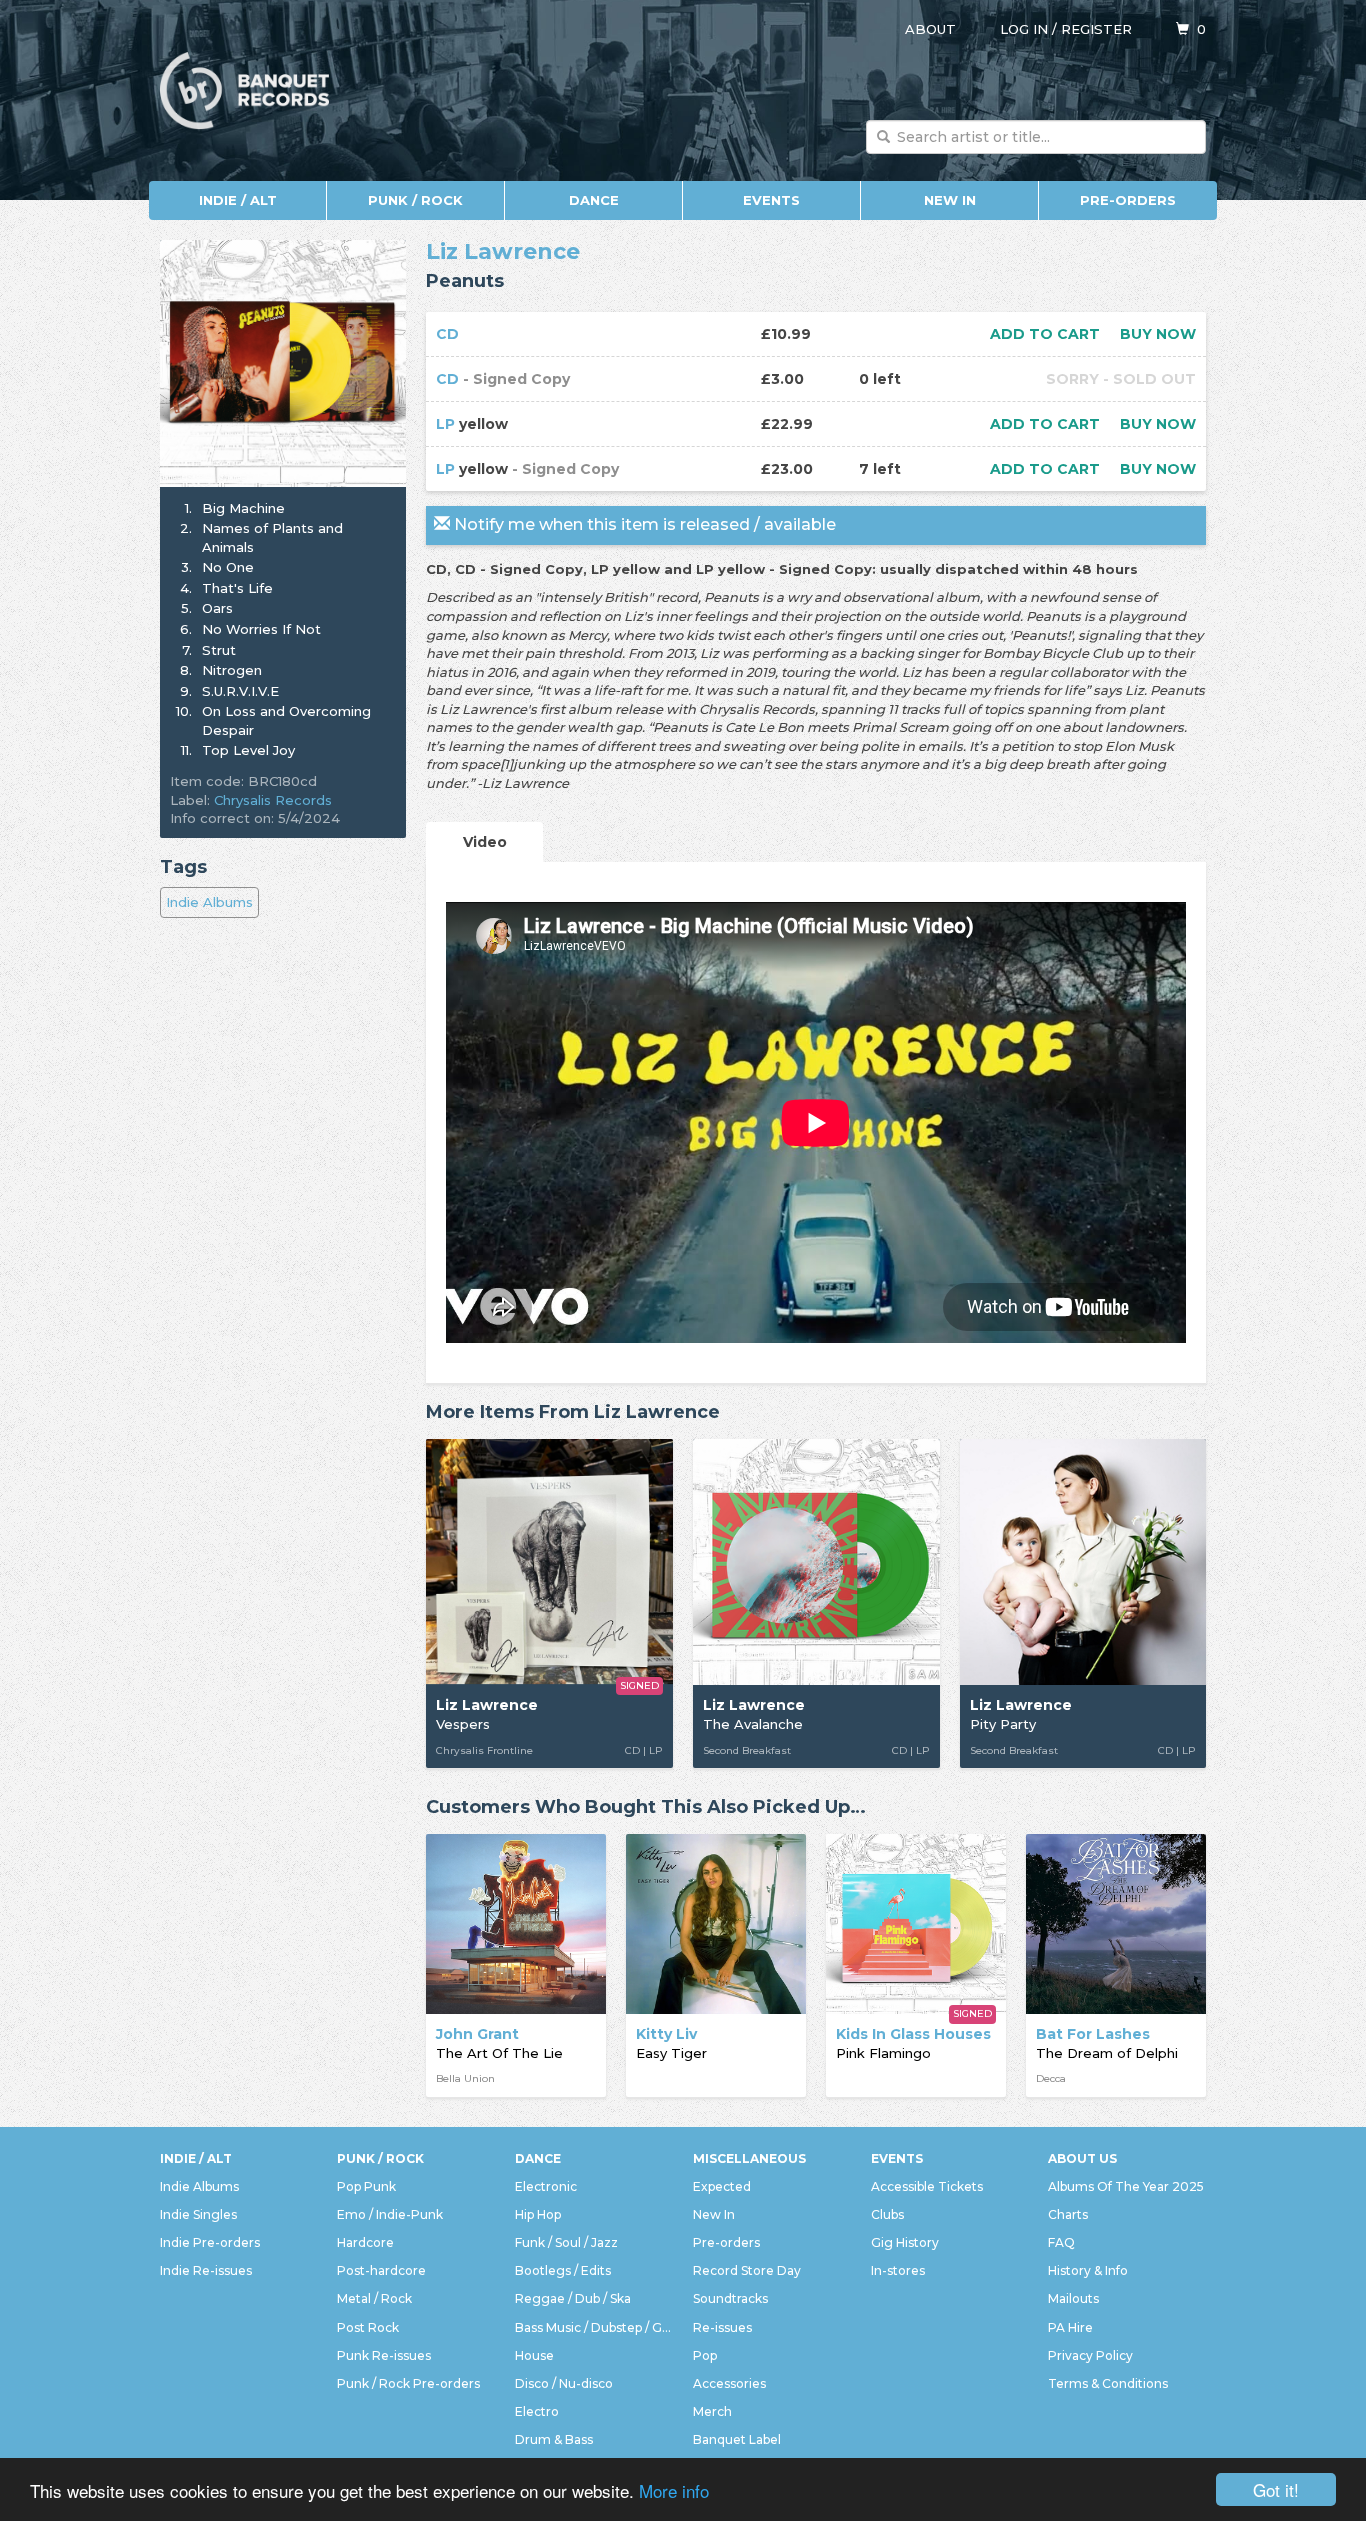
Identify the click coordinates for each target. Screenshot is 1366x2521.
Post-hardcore (381, 2270)
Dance (594, 200)
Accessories (729, 2383)
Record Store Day (747, 2270)
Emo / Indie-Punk (390, 2214)
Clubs (887, 2214)
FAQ (1061, 2242)
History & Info (1088, 2270)
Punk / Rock (415, 200)
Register (1096, 29)
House (534, 2355)
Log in (1024, 29)
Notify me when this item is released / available (643, 524)
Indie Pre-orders (210, 2242)
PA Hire (1070, 2327)
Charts (1068, 2214)
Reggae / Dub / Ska (573, 2298)
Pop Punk (366, 2186)
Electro (537, 2411)
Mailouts (1073, 2298)
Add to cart (1045, 334)
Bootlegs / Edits (563, 2270)
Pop (705, 2355)
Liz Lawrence (503, 251)
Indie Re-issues (206, 2270)
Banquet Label (737, 2439)
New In (950, 200)
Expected (722, 2186)
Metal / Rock (374, 2298)
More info (674, 2490)
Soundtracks (730, 2298)
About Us (1082, 2158)
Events (771, 200)
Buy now (1158, 334)
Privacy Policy (1090, 2355)
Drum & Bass (554, 2439)
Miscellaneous (749, 2158)
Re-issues (722, 2327)
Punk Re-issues (384, 2355)
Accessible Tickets (927, 2186)
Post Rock (368, 2327)
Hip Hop (538, 2214)
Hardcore (365, 2242)
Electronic (546, 2186)
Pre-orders (1128, 200)
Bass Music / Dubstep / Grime (594, 2327)
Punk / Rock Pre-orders (408, 2383)
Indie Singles (198, 2214)
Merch (712, 2411)
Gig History (905, 2242)
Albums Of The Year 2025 (1126, 2186)
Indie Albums (209, 902)
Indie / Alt (238, 200)
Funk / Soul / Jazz (566, 2242)
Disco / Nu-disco (564, 2383)
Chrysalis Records (273, 800)
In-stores (898, 2270)
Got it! (1276, 2489)
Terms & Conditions (1108, 2383)
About (930, 29)
